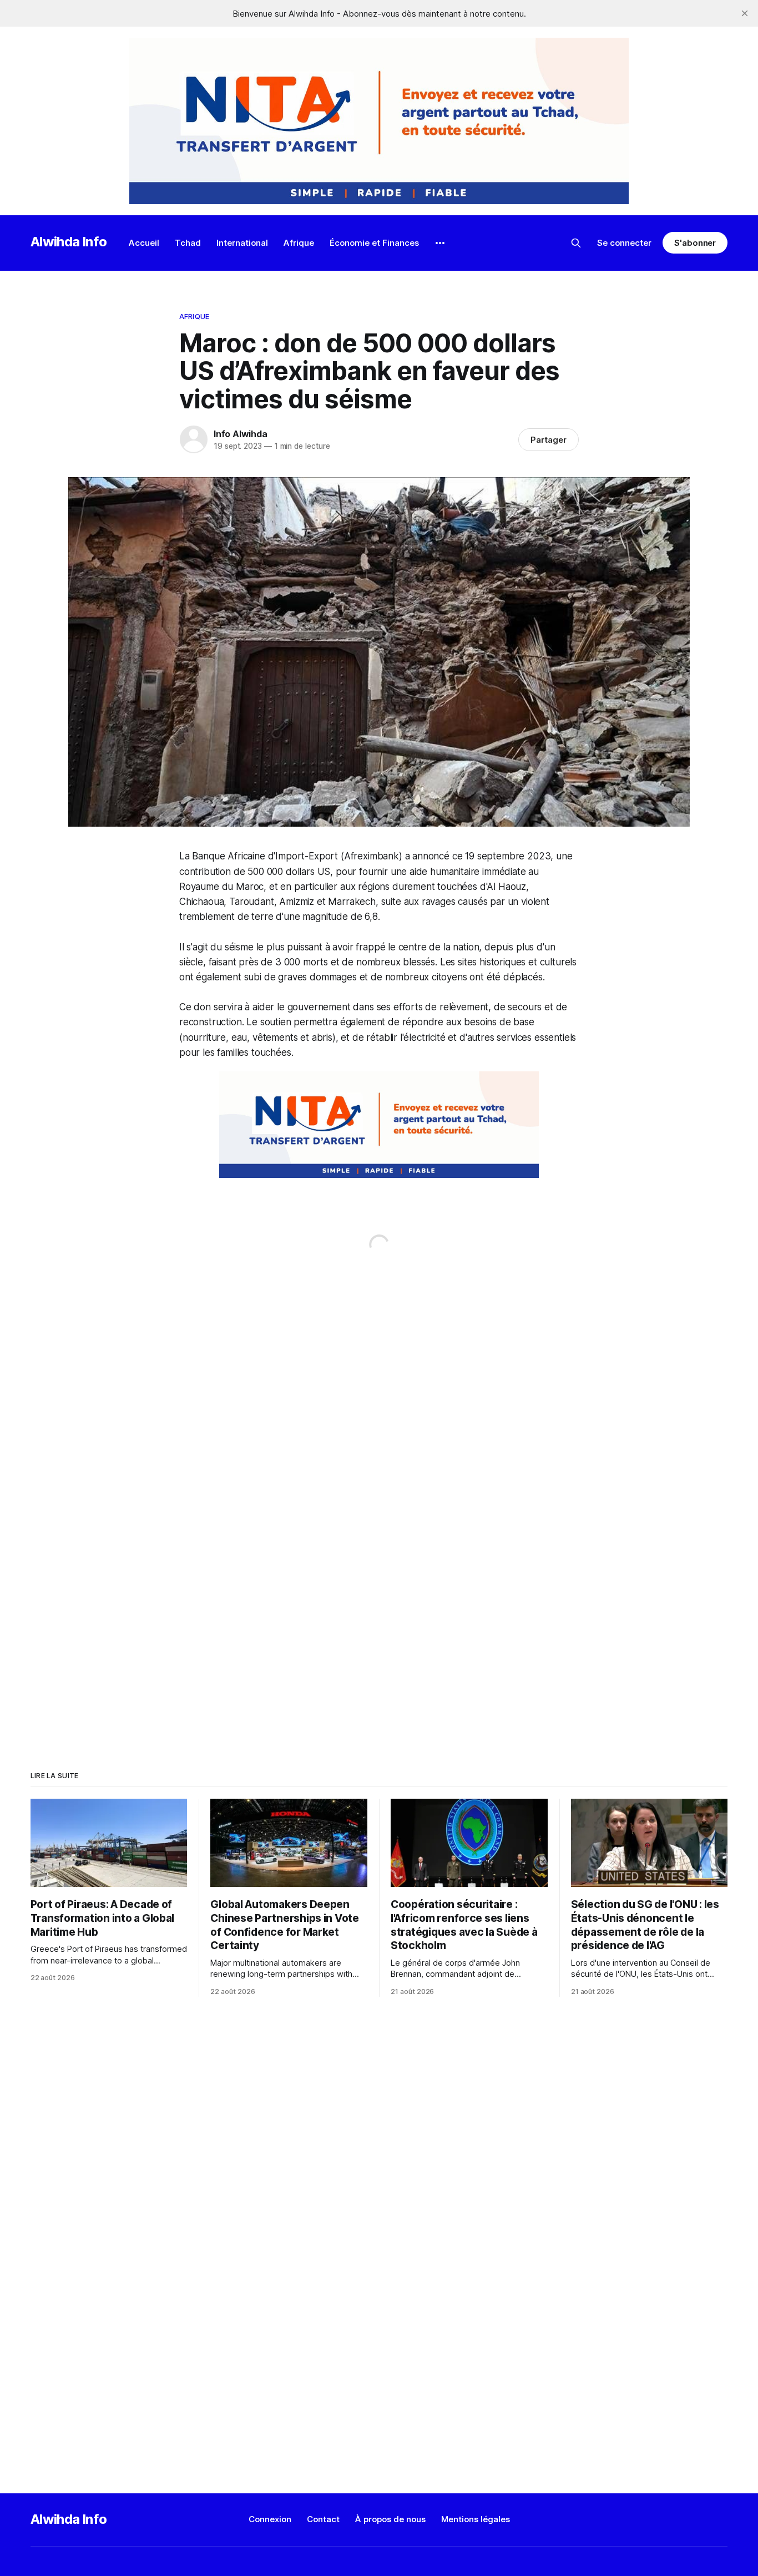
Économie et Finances (374, 243)
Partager (549, 440)
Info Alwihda (241, 434)
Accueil (144, 243)
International (242, 243)
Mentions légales (476, 2519)
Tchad (188, 243)
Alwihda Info (69, 242)
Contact (323, 2519)
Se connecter (624, 243)
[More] (440, 243)
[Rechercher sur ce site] (576, 243)
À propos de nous (390, 2519)
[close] (745, 13)
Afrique (299, 243)
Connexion (270, 2519)
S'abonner (695, 243)
